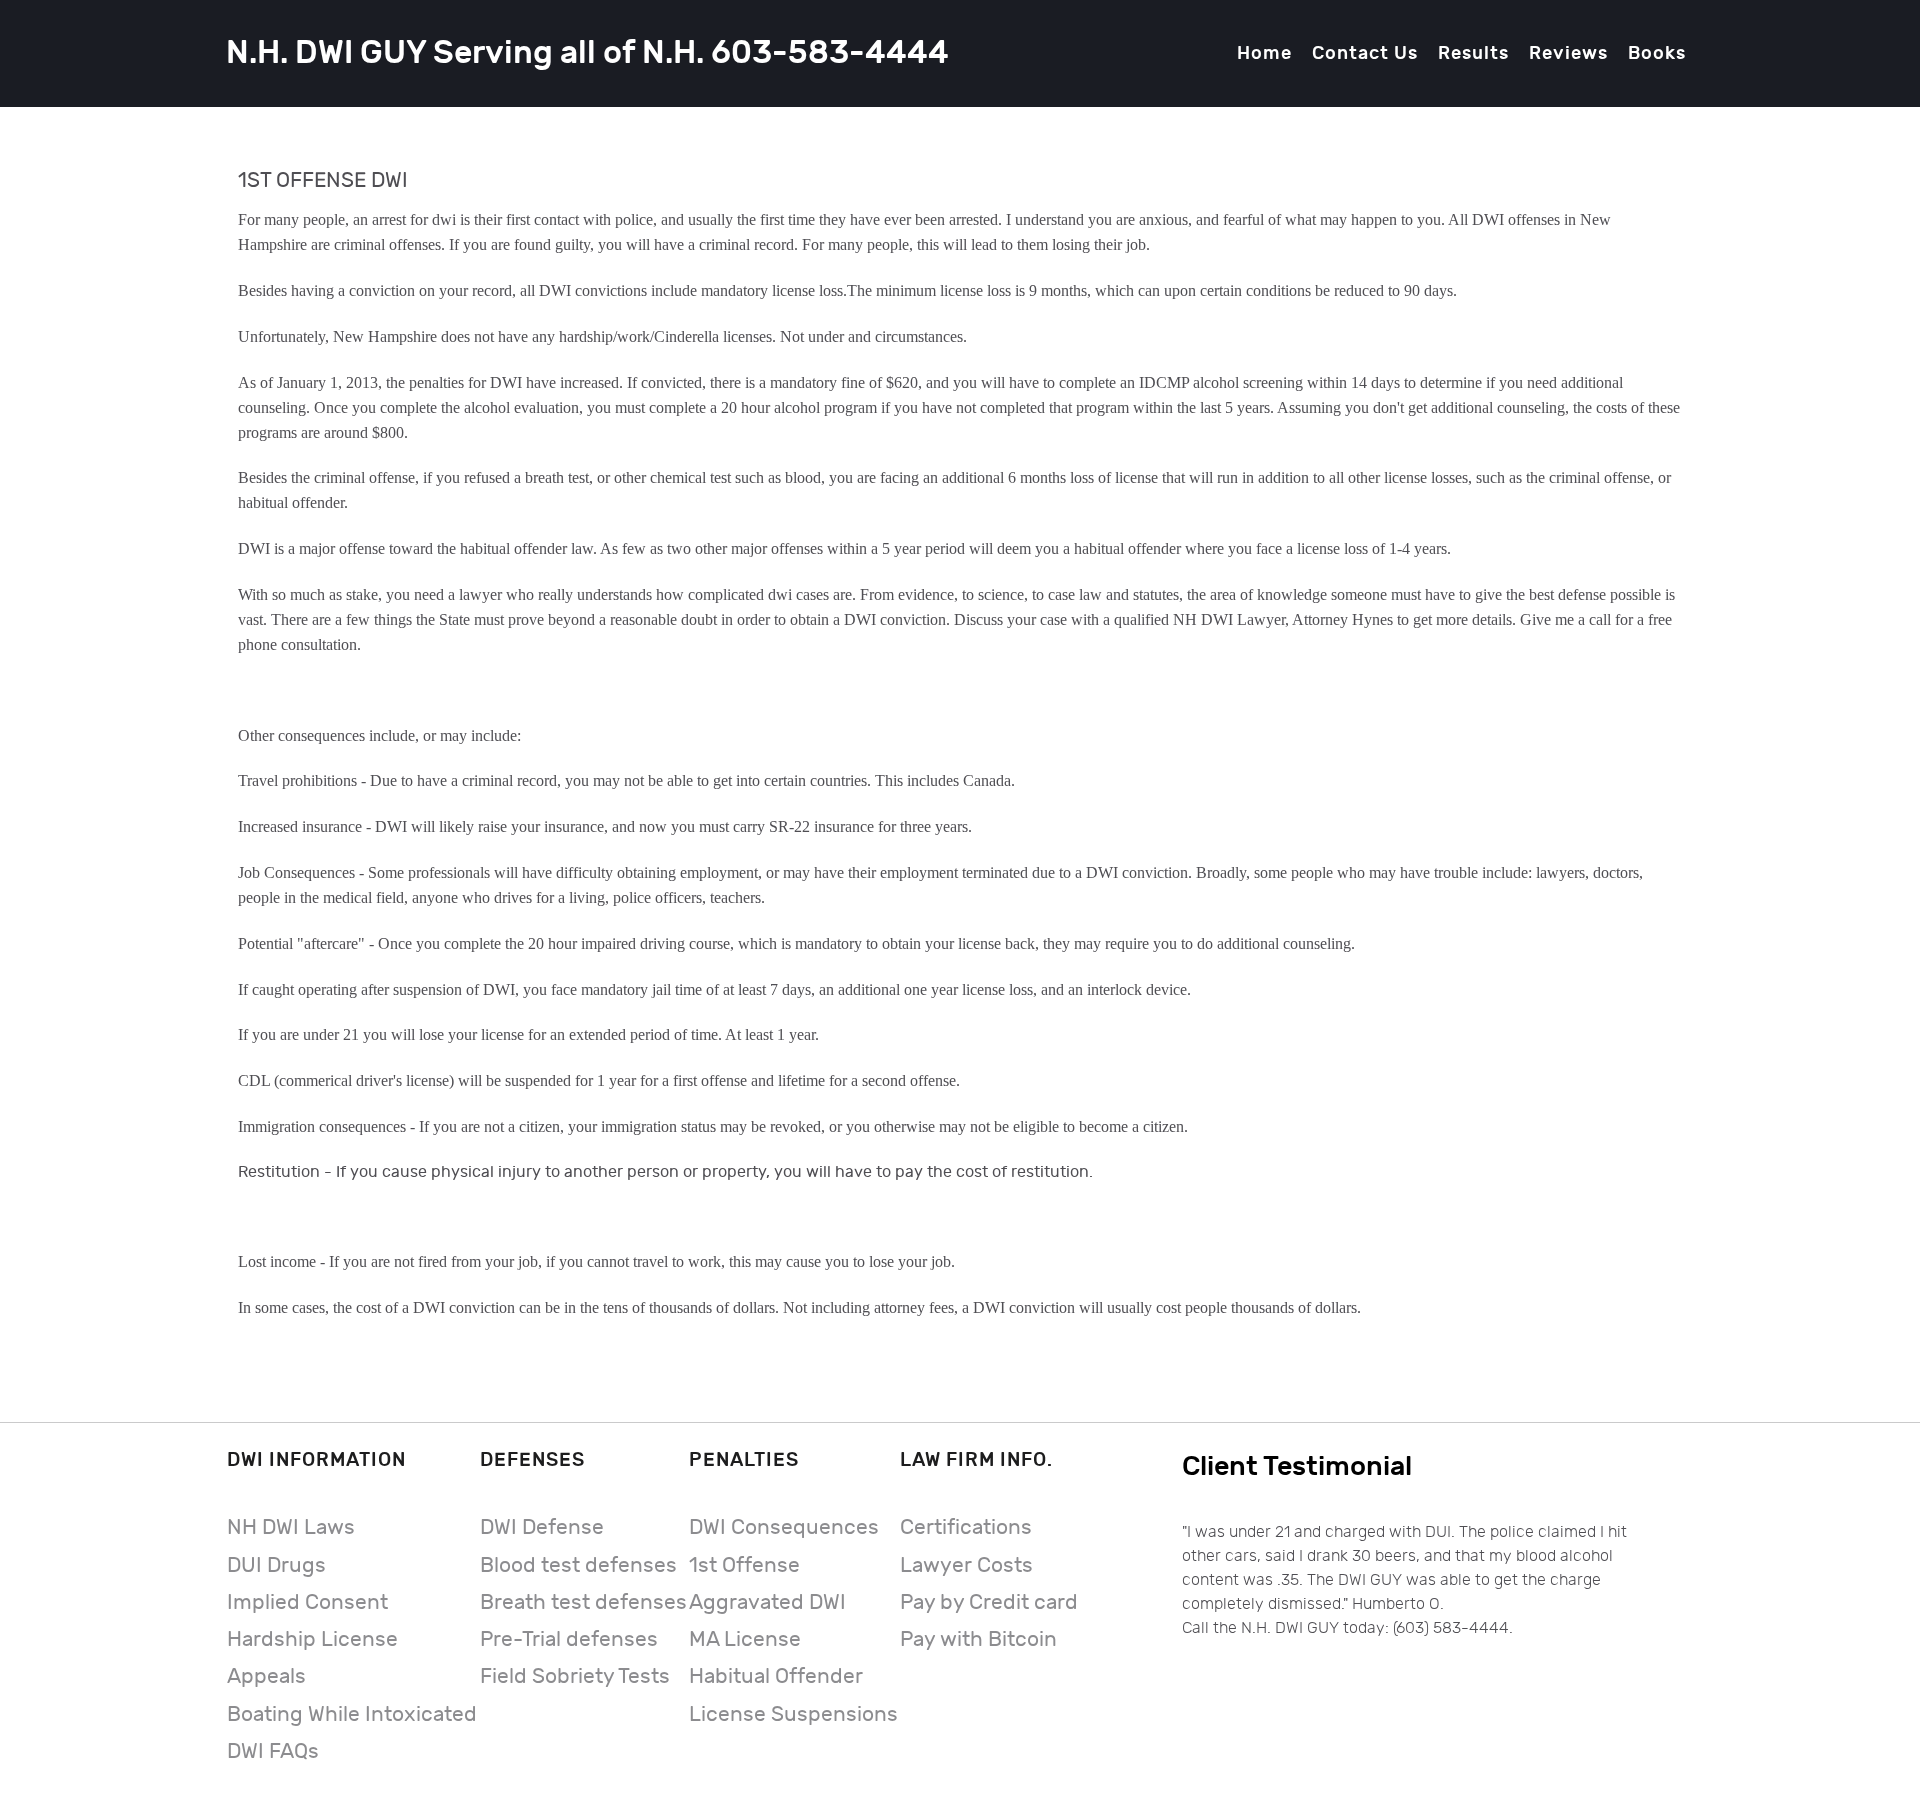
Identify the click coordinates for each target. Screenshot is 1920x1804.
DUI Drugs (276, 1565)
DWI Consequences (784, 1527)
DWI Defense (542, 1527)
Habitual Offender (776, 1676)
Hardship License (312, 1639)
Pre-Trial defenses (569, 1639)
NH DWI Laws (291, 1527)
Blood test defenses (578, 1565)
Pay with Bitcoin (978, 1639)
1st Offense (744, 1565)
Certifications (966, 1527)
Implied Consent (307, 1602)
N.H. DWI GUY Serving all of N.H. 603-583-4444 (587, 53)
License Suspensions (793, 1714)
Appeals (266, 1676)
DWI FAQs (273, 1751)
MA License (745, 1639)
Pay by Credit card (989, 1602)
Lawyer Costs (966, 1565)
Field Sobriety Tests (575, 1676)
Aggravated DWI (767, 1602)
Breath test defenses (583, 1602)
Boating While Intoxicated (352, 1714)
